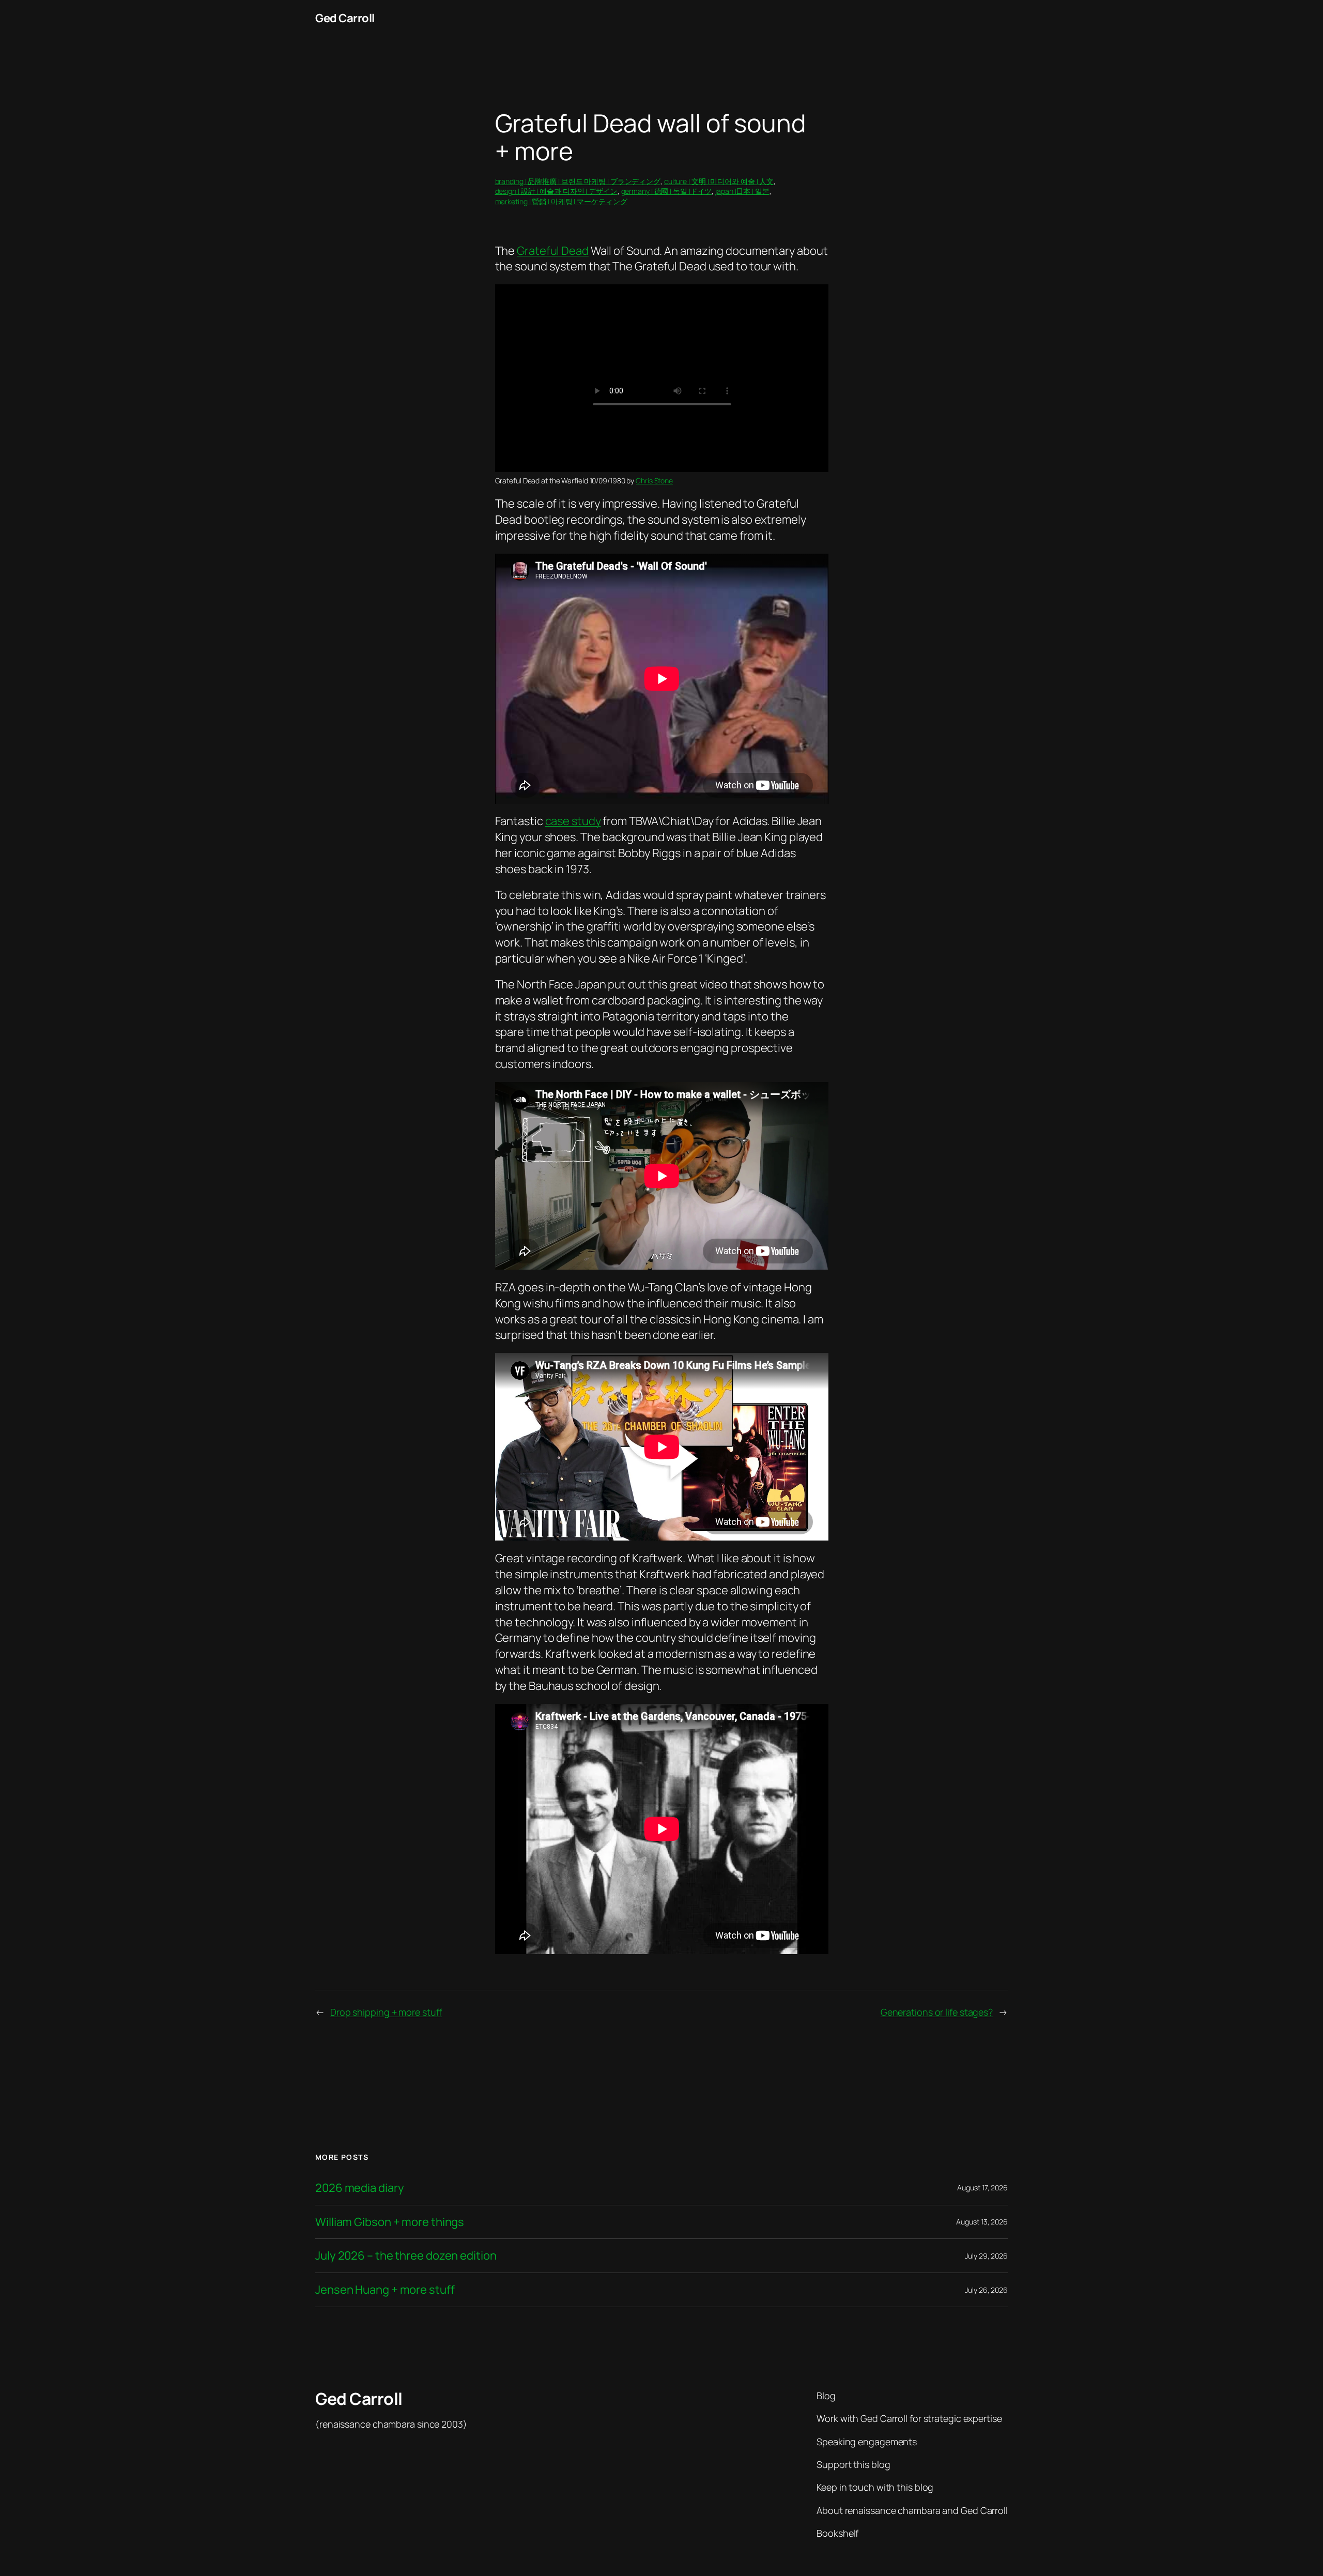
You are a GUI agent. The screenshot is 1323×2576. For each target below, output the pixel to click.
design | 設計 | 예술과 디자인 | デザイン (556, 191)
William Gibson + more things (390, 2222)
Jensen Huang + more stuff (385, 2290)
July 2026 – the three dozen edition (406, 2256)
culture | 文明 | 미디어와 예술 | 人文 (719, 181)
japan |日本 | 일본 (742, 191)
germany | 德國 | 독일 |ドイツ (667, 191)
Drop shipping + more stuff (386, 2012)
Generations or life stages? (937, 2012)
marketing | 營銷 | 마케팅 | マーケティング (561, 201)
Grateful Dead (553, 251)
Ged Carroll (345, 18)
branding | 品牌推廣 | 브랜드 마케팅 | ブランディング (578, 181)
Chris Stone (654, 481)
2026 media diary (359, 2188)
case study (573, 821)
